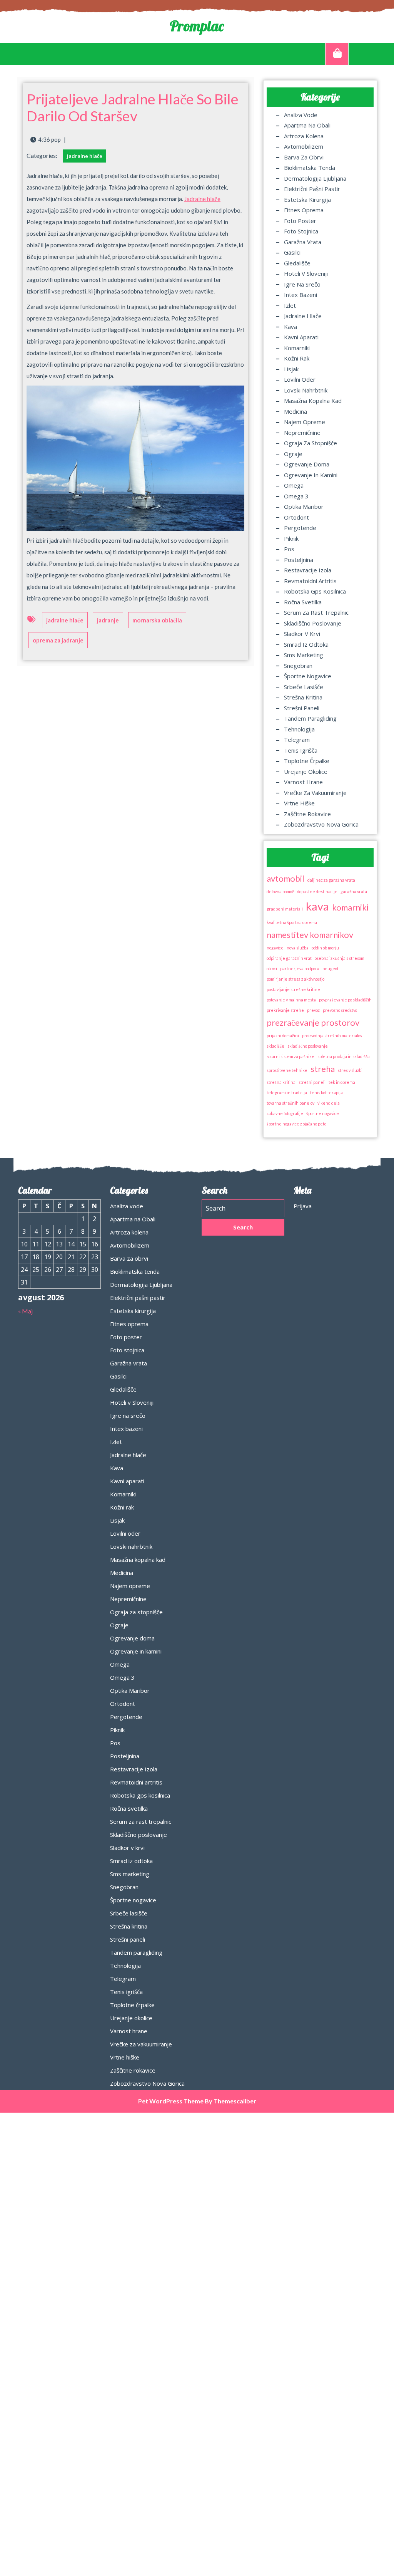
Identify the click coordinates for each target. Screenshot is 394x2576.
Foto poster (300, 221)
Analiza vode (301, 115)
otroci (272, 969)
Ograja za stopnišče (311, 443)
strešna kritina (281, 1082)
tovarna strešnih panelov (290, 1103)
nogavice (275, 948)
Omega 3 (296, 496)
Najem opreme (305, 422)
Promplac (197, 26)
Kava (290, 327)
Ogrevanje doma (307, 464)
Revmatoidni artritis (310, 581)
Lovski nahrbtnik (306, 390)
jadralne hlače (65, 620)
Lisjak (291, 369)
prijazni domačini (283, 1036)
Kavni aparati (301, 337)
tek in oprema (342, 1082)
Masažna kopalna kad (313, 401)
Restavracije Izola (308, 570)
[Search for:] (243, 1208)
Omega (294, 485)
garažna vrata (354, 891)
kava (317, 906)
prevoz (313, 1010)
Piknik (291, 538)
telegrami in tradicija (287, 1093)
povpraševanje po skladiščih (345, 1000)
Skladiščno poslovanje (313, 623)
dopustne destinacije (317, 891)
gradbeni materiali (285, 909)
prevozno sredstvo (340, 1010)
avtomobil (285, 878)
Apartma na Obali (307, 125)
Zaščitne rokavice (307, 814)
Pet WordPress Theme (171, 2101)
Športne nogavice (308, 676)
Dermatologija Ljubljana (315, 178)
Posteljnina (299, 560)
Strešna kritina (303, 697)
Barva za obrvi (304, 157)
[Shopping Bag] (337, 54)
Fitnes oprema (304, 210)
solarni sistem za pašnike (290, 1056)
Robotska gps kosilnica (315, 591)
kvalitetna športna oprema (292, 922)
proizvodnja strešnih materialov (332, 1036)
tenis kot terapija (326, 1093)
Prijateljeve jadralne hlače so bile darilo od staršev (133, 107)
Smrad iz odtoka (306, 644)
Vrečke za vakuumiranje (315, 793)
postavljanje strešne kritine (293, 989)
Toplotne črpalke (307, 761)
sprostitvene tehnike (287, 1070)
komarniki (350, 907)
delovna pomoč (280, 891)
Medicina (295, 411)
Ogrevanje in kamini (311, 475)
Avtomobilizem (304, 146)
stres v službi (350, 1070)
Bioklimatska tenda (310, 168)
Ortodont (296, 517)
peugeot (331, 969)
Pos (289, 549)
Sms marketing (304, 655)
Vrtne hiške (299, 803)
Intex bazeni (301, 295)
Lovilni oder (300, 379)
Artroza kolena (304, 136)
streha (323, 1069)
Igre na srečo (302, 284)
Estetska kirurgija (307, 200)
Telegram (297, 740)
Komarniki (297, 348)
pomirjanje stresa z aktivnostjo (295, 979)
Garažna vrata (303, 242)
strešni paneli (312, 1082)
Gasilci (292, 252)
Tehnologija (299, 729)
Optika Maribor (304, 506)
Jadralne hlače (85, 156)
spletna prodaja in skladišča (344, 1056)
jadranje (108, 620)
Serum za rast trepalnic (316, 612)
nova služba (298, 948)
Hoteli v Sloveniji (306, 273)
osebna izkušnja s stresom (340, 958)
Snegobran (298, 666)
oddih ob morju (325, 948)
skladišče (275, 1046)
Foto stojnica (301, 231)
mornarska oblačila (157, 620)
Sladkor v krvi (302, 634)
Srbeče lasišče (304, 687)
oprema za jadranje (58, 640)
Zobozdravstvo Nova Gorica (321, 824)
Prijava (303, 1206)
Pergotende (300, 528)
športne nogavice (323, 1113)
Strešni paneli (302, 708)
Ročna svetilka (303, 602)
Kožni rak (297, 358)
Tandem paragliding (310, 718)
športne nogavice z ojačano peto (296, 1124)
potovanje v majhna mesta (291, 1000)
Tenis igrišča (301, 750)
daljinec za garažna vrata (331, 880)
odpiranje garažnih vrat (289, 958)
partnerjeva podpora (300, 969)
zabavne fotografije (285, 1113)
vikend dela (329, 1103)
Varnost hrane (303, 782)
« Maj (25, 1311)
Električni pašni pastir (312, 189)
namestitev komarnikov (310, 935)
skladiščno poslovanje (308, 1046)
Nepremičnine (302, 433)
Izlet (290, 305)
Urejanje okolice (306, 771)
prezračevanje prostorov (313, 1022)
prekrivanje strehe (285, 1010)
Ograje (293, 454)
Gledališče (297, 263)
